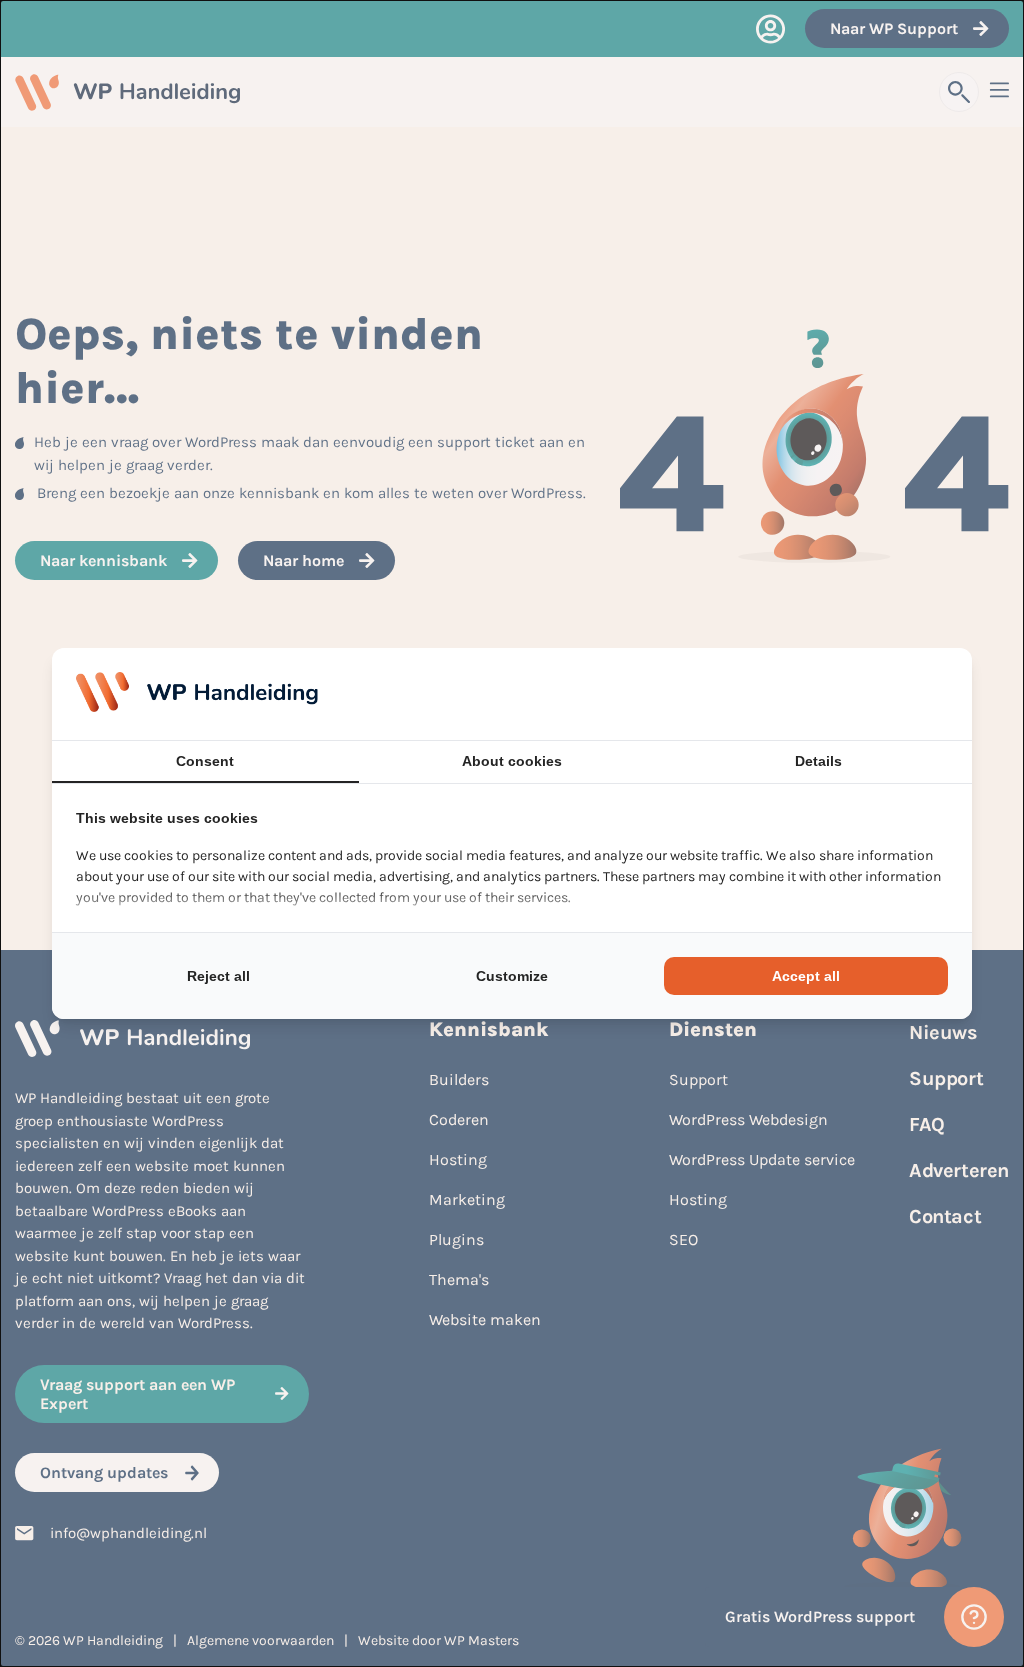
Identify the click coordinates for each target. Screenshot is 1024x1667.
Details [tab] (818, 761)
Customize (512, 976)
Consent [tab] (205, 761)
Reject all (218, 976)
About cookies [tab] (512, 761)
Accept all (806, 976)
